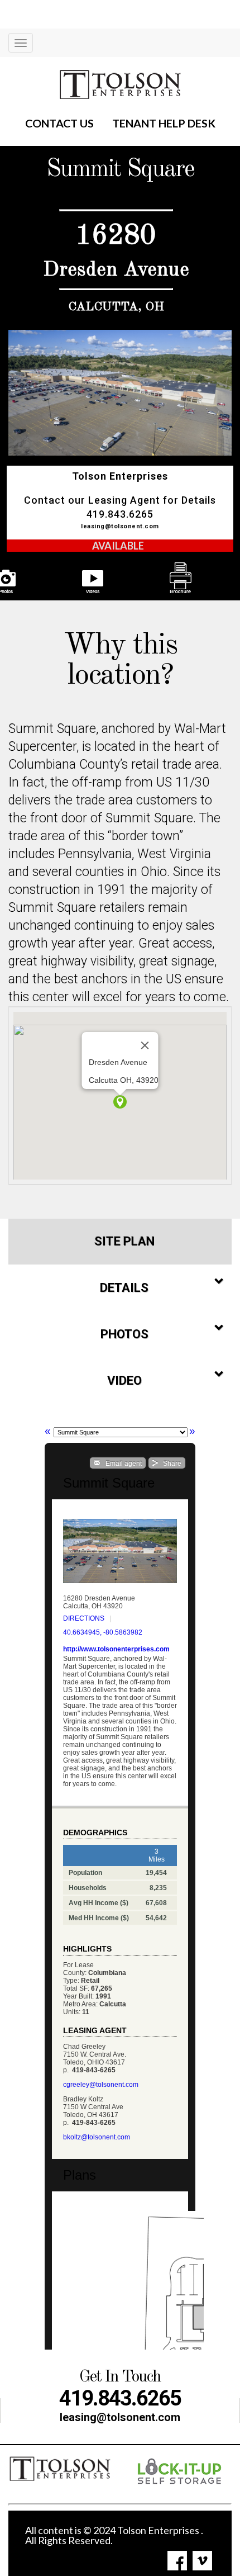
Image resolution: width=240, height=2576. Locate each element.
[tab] (120, 1242)
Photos (124, 1334)
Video (124, 1381)
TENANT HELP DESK (164, 123)
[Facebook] (177, 2561)
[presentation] (117, 579)
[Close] (145, 1045)
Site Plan (124, 1241)
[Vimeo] (202, 2561)
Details (124, 1288)
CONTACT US (59, 123)
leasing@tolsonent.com (120, 526)
